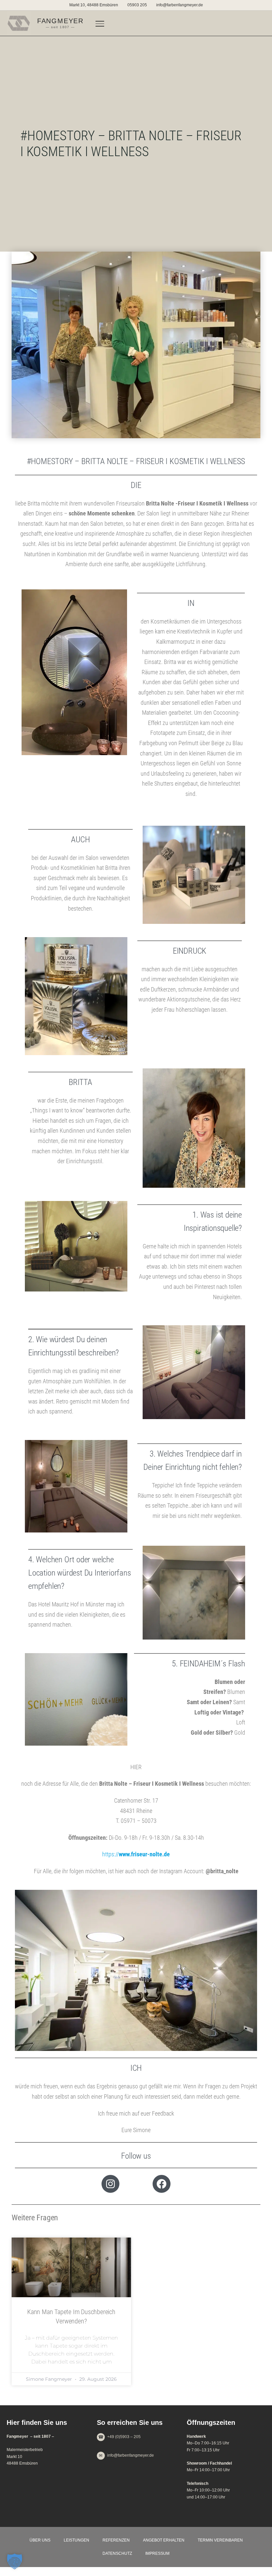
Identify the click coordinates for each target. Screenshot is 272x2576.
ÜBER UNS (40, 2540)
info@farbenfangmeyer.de (180, 5)
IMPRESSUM (157, 2553)
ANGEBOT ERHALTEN (164, 2540)
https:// (136, 1854)
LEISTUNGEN (76, 2540)
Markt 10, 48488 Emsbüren (94, 5)
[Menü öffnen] (100, 23)
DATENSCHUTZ (117, 2553)
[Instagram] (110, 2184)
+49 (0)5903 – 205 (124, 2437)
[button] (15, 2561)
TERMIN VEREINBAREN (220, 2540)
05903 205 (137, 5)
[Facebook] (162, 2184)
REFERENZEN (116, 2540)
